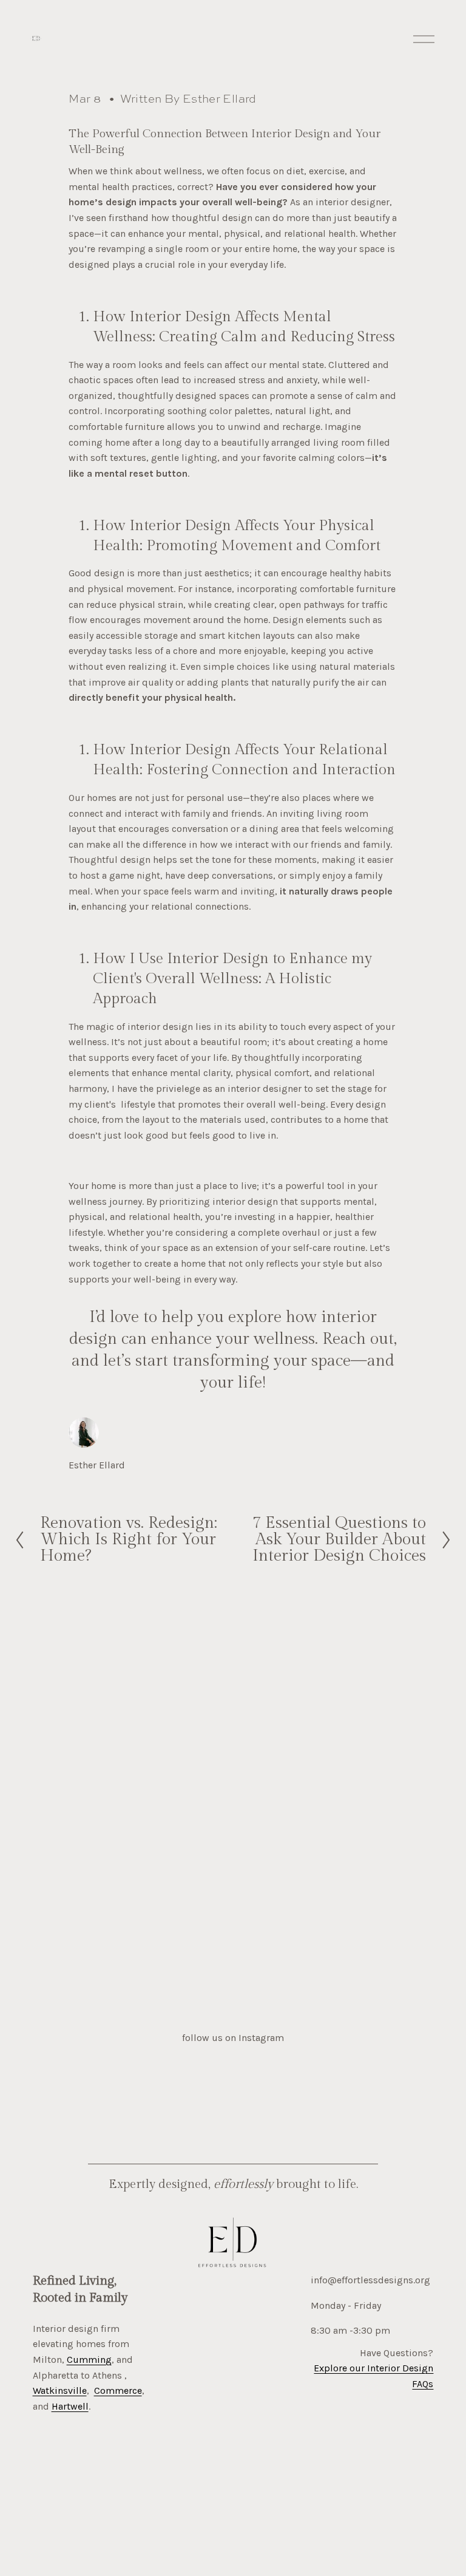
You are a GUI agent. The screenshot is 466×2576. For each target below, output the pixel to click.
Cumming (89, 2360)
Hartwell (70, 2406)
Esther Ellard (220, 99)
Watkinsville (60, 2390)
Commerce (118, 2390)
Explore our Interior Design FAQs (373, 2376)
